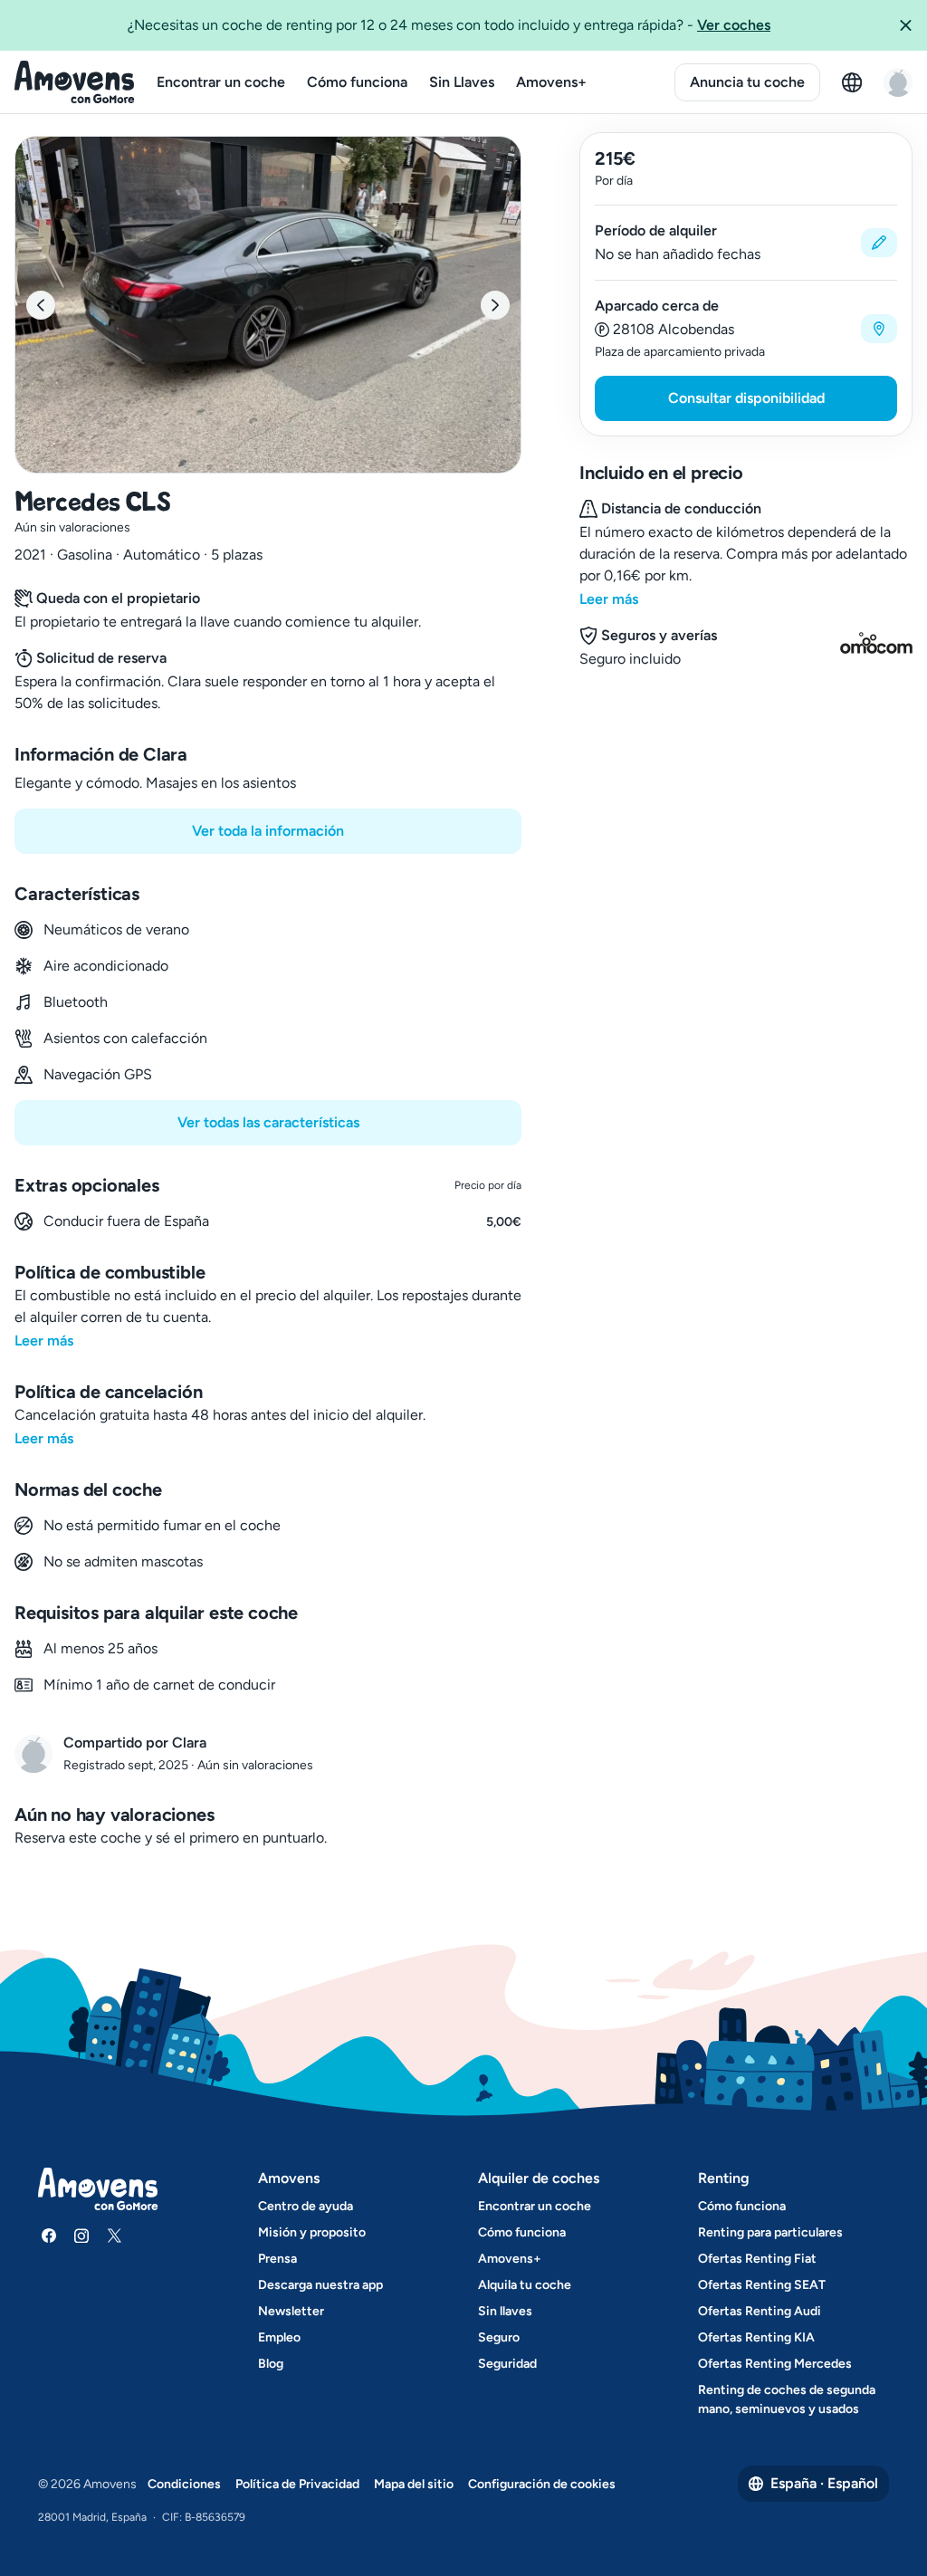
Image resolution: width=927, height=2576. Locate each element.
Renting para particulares (770, 2232)
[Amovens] (75, 82)
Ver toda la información (268, 831)
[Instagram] (81, 2236)
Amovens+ (551, 82)
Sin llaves (505, 2311)
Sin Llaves (462, 82)
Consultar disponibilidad (746, 398)
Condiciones (184, 2484)
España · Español (824, 2483)
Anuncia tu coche (747, 82)
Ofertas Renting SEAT (762, 2285)
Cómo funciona (357, 82)
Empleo (279, 2337)
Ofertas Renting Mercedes (775, 2364)
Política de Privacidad (297, 2484)
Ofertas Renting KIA (756, 2337)
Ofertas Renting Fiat (757, 2259)
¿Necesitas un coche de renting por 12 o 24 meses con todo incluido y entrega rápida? (449, 25)
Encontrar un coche (221, 82)
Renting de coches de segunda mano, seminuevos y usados (787, 2399)
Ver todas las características (268, 1122)
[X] (114, 2236)
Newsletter (291, 2311)
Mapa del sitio (414, 2484)
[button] (905, 25)
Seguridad (507, 2364)
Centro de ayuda (306, 2206)
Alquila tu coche (525, 2285)
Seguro (499, 2337)
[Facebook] (49, 2236)
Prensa (277, 2259)
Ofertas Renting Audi (760, 2311)
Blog (271, 2364)
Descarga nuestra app (320, 2285)
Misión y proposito (312, 2232)
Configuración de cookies (542, 2484)
